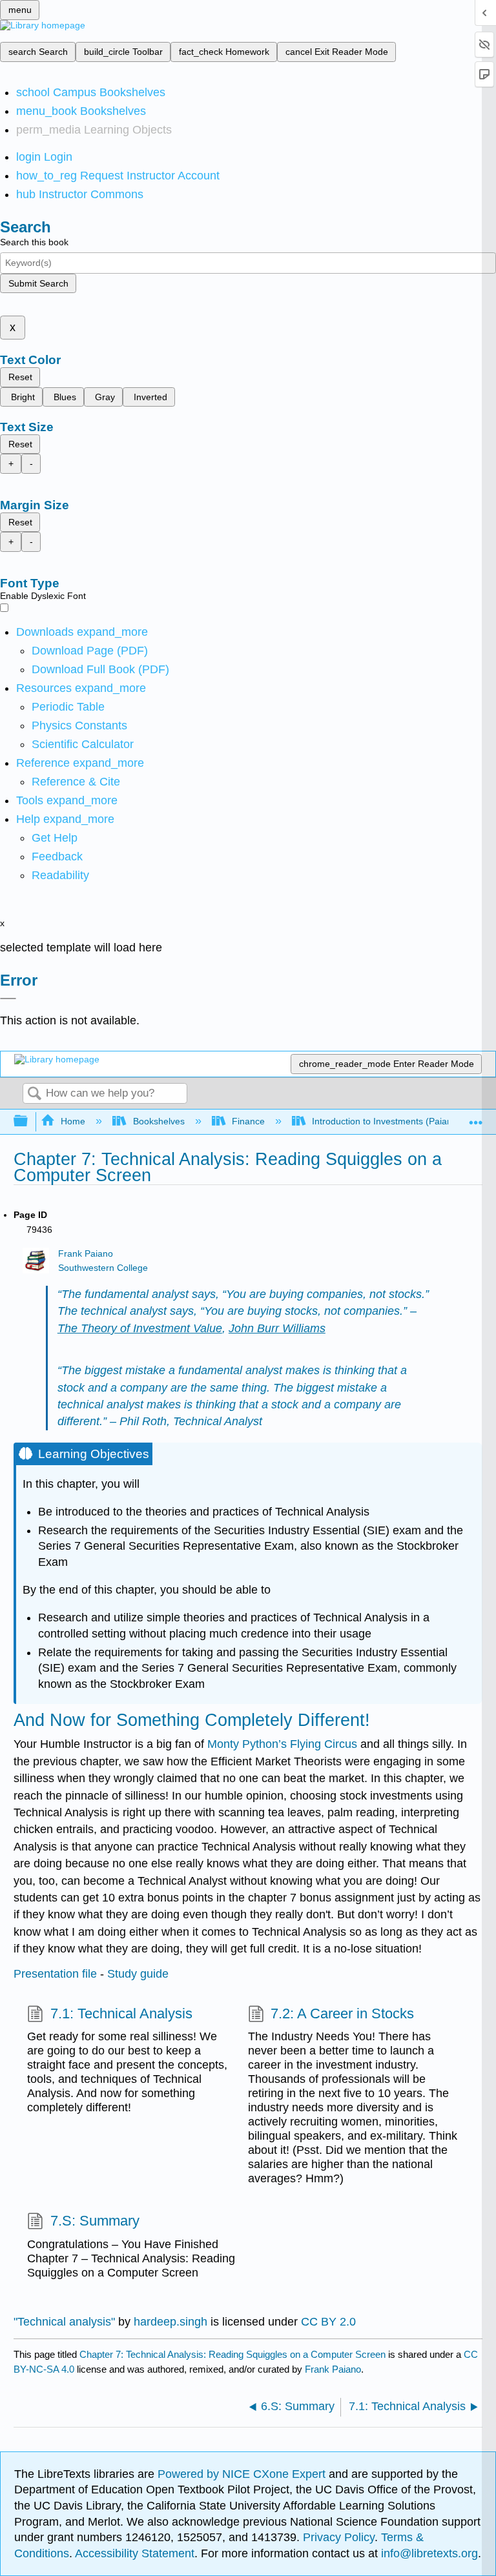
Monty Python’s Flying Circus (282, 1744)
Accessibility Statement (135, 2553)
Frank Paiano (86, 1254)
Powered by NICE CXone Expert (243, 2474)
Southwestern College (103, 1268)
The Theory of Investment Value (140, 1328)
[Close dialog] (8, 999)
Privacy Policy (339, 2537)
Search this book (34, 242)
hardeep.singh (170, 2322)
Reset (20, 377)
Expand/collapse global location (476, 1118)
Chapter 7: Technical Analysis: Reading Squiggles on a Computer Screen (232, 2354)
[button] (57, 857)
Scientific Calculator (83, 744)
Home (73, 1121)
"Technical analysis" (64, 2322)
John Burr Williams (277, 1328)
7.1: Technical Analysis (121, 2013)
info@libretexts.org (428, 2553)
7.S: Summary (95, 2221)
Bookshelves (159, 1121)
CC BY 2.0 (328, 2322)
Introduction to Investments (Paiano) (386, 1121)
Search (34, 1094)
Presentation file (55, 1974)
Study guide (138, 1974)
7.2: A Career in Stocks (342, 2013)
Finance (248, 1121)
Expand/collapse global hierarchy (29, 1121)
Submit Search (38, 283)
